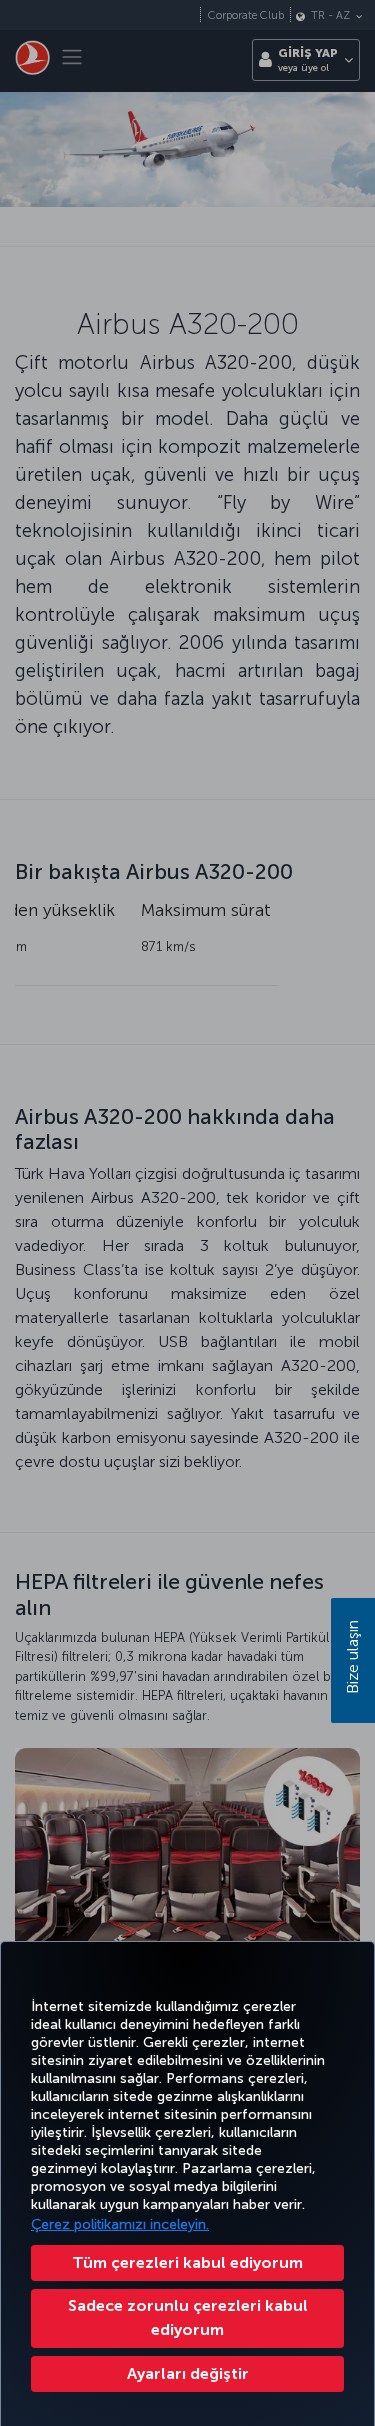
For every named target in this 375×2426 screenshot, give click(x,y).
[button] (187, 2374)
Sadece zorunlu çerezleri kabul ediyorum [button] (188, 2317)
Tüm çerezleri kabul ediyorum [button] (187, 2262)
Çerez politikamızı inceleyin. (120, 2224)
